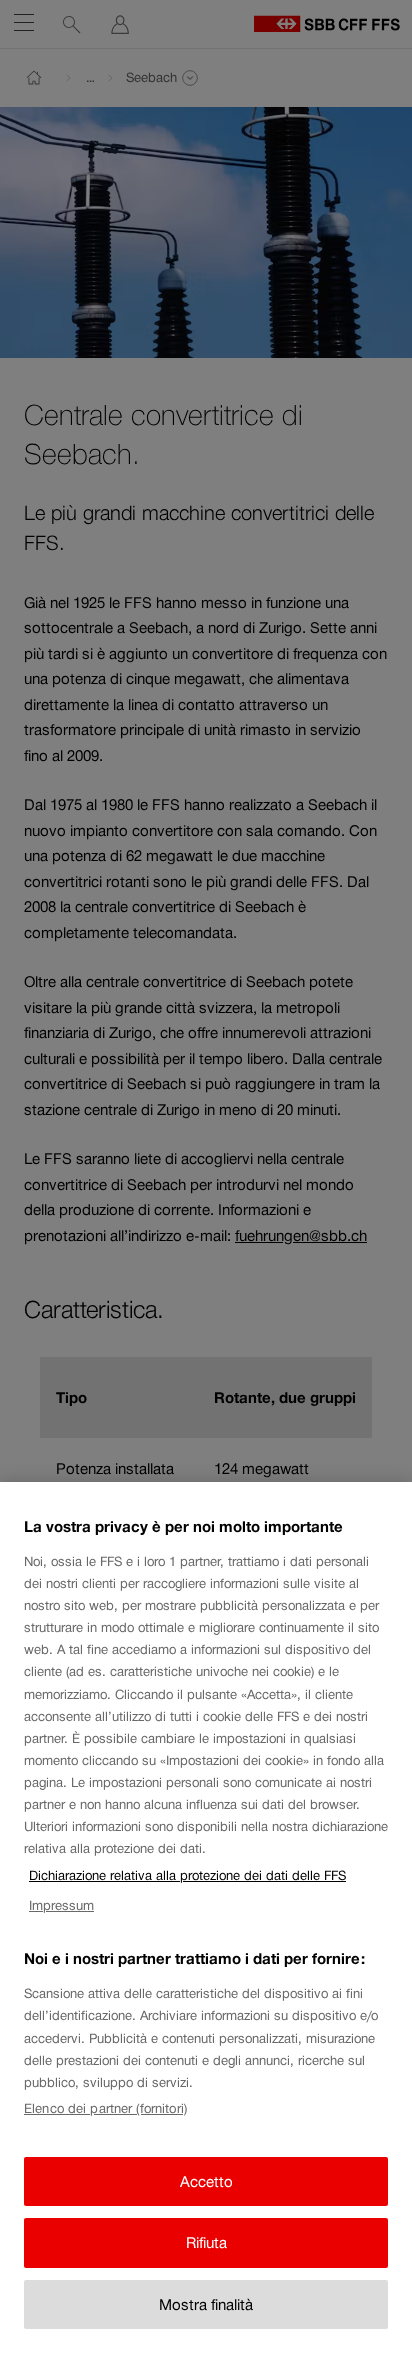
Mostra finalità (206, 2304)
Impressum (61, 1905)
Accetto (206, 2181)
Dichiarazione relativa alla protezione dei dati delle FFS (187, 1875)
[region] (206, 1921)
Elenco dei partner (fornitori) (105, 2108)
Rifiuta (206, 2242)
